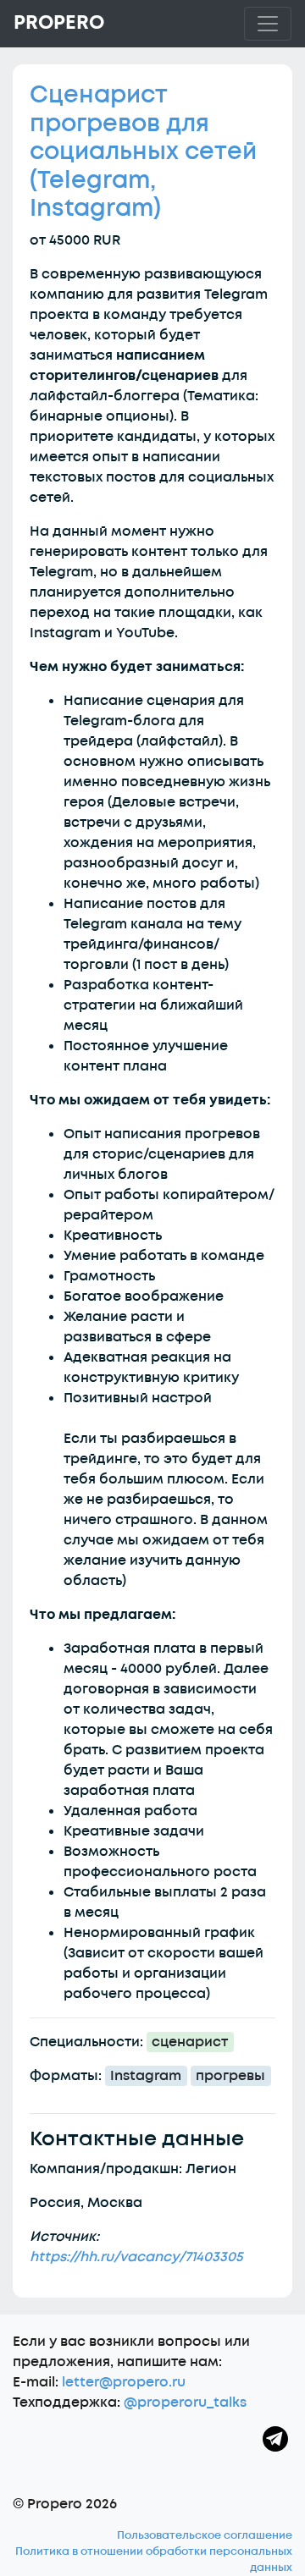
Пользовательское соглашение (205, 2535)
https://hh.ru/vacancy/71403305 (136, 2257)
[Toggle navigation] (268, 24)
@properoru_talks (185, 2403)
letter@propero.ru (124, 2382)
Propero (59, 23)
